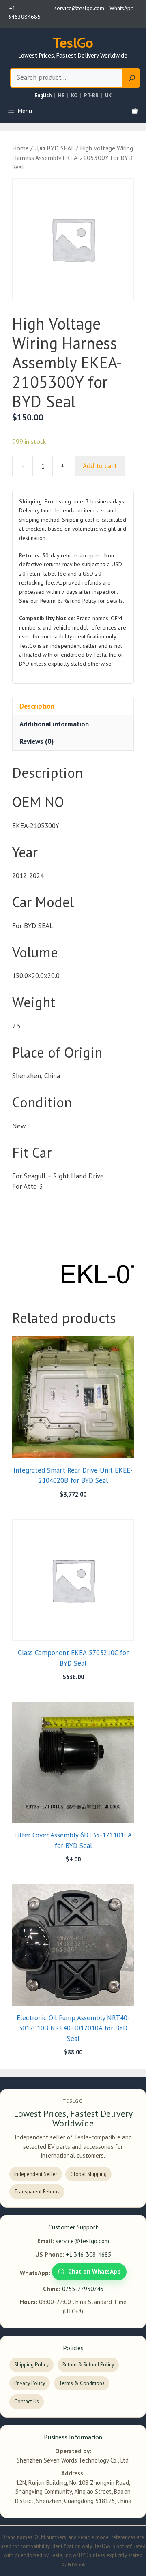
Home (20, 148)
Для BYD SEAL (54, 148)
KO (74, 96)
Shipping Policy (31, 2365)
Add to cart (100, 466)
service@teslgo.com (82, 2241)
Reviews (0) (36, 741)
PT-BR (91, 96)
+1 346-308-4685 (88, 2254)
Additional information (54, 724)
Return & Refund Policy (88, 2365)
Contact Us (27, 2401)
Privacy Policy (30, 2383)
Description (37, 706)
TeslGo (73, 43)
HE (61, 96)
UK (108, 96)
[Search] (131, 78)
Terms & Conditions (82, 2383)
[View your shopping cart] (135, 111)
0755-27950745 (83, 2289)
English (43, 96)
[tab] (73, 707)
